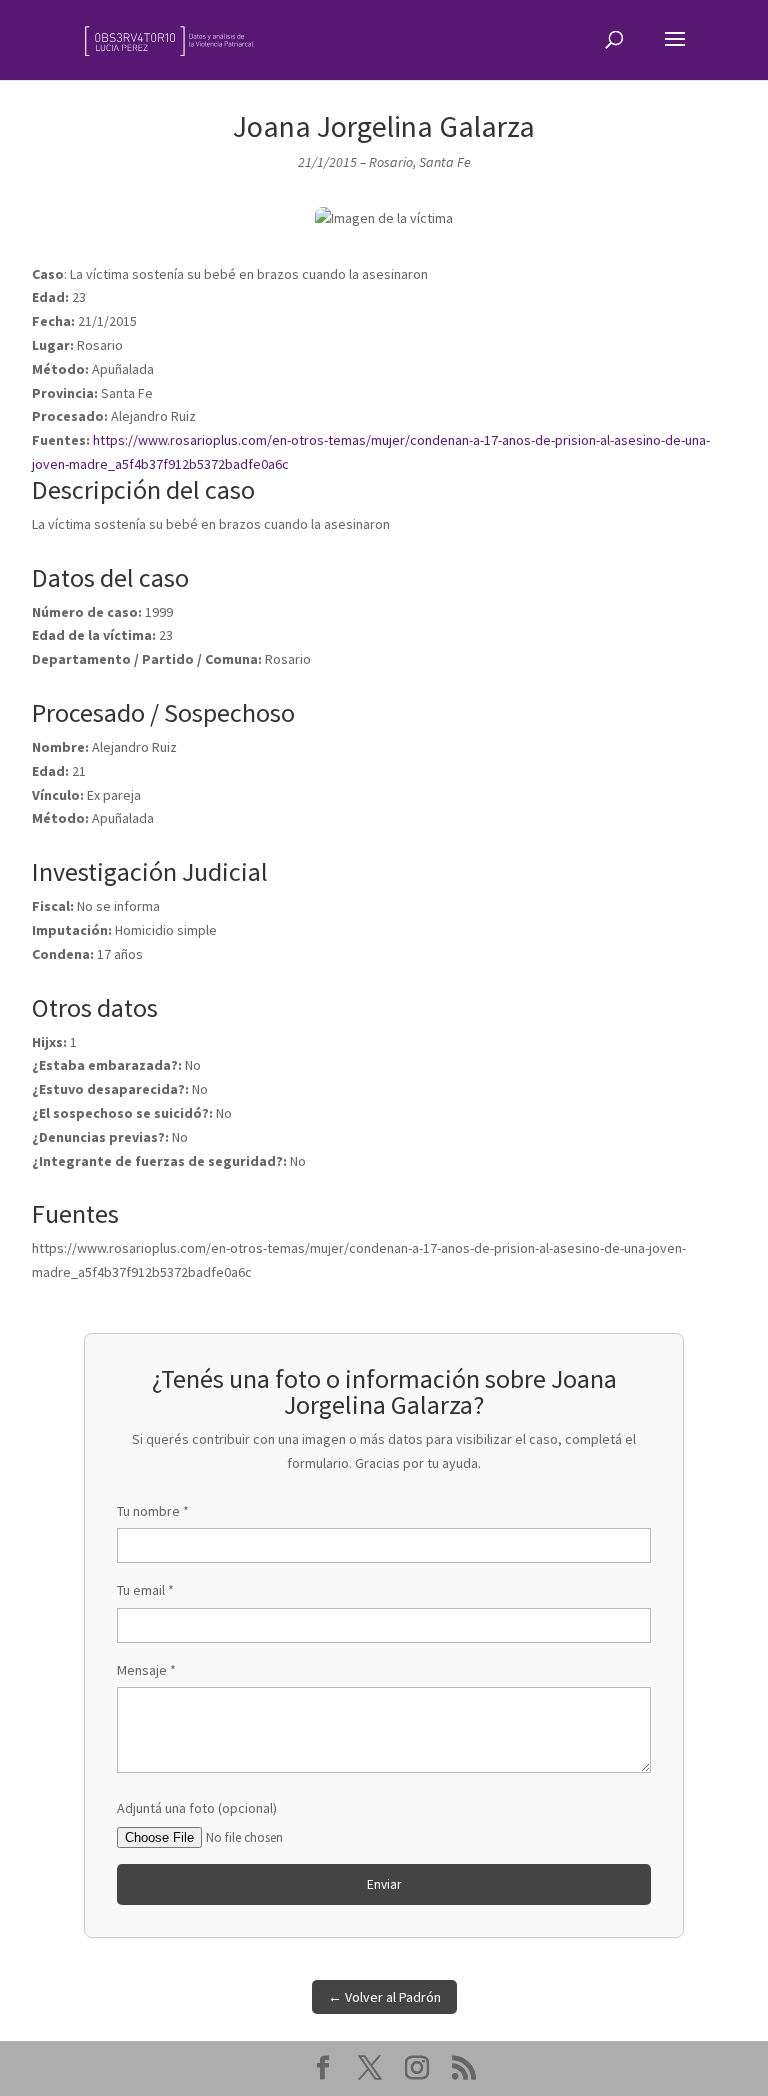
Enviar (384, 1884)
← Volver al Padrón (384, 1997)
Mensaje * (146, 1670)
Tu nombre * (153, 1511)
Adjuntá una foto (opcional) (197, 1808)
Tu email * (145, 1590)
